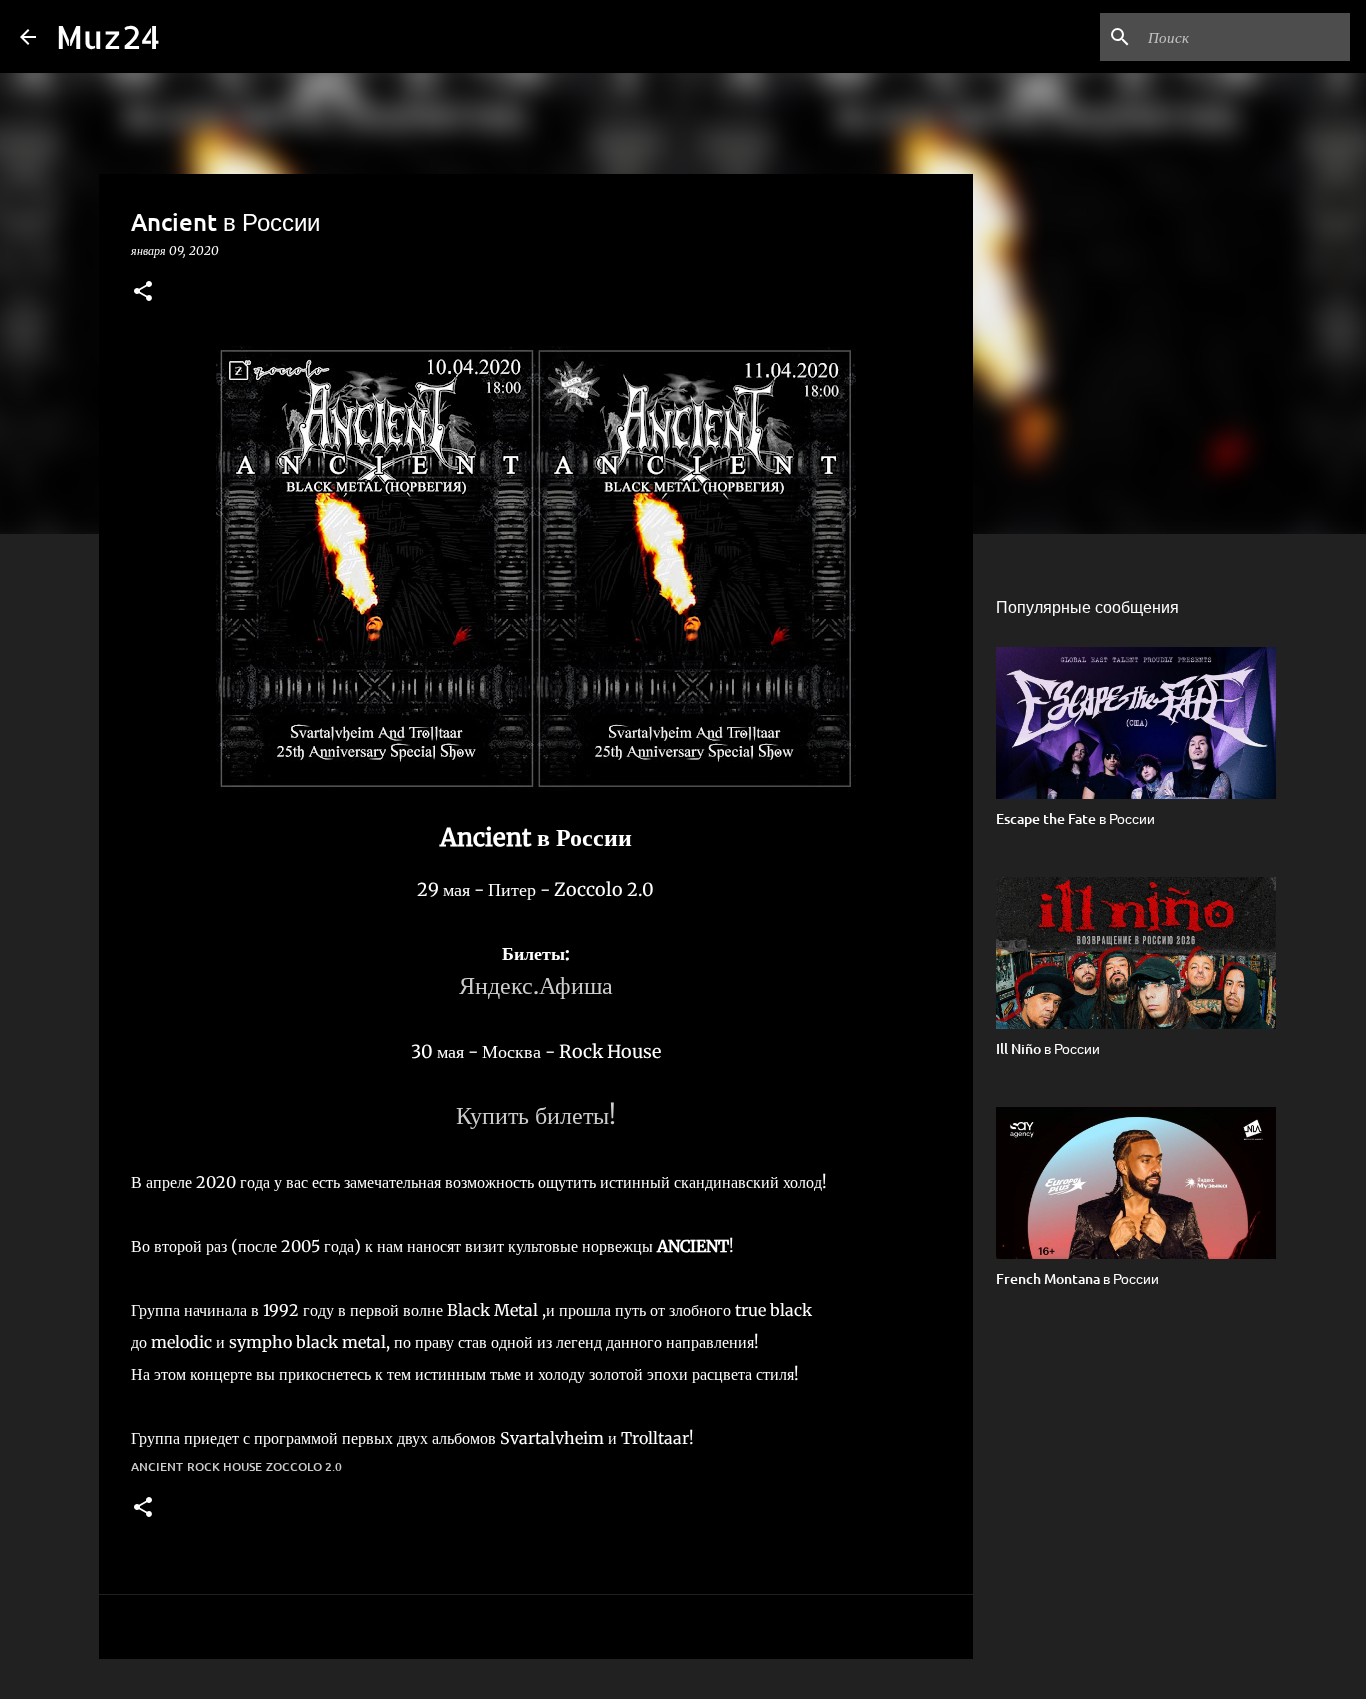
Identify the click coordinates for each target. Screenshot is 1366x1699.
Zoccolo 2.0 (304, 1466)
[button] (143, 292)
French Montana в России (1077, 1278)
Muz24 (108, 36)
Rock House (224, 1466)
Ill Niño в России (1048, 1048)
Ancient (157, 1466)
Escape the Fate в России (1075, 818)
